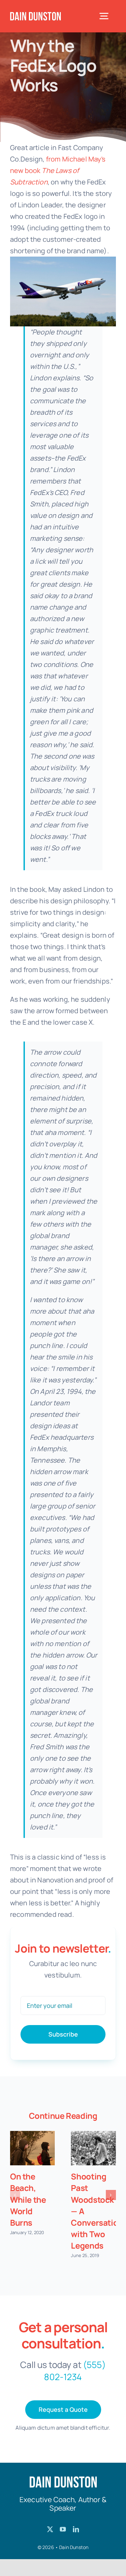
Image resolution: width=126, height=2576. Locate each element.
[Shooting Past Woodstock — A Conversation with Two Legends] (93, 2148)
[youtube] (63, 2529)
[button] (15, 2195)
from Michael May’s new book (58, 170)
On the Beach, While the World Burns (28, 2199)
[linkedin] (76, 2529)
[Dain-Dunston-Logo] (35, 15)
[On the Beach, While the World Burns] (33, 2148)
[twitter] (50, 2529)
